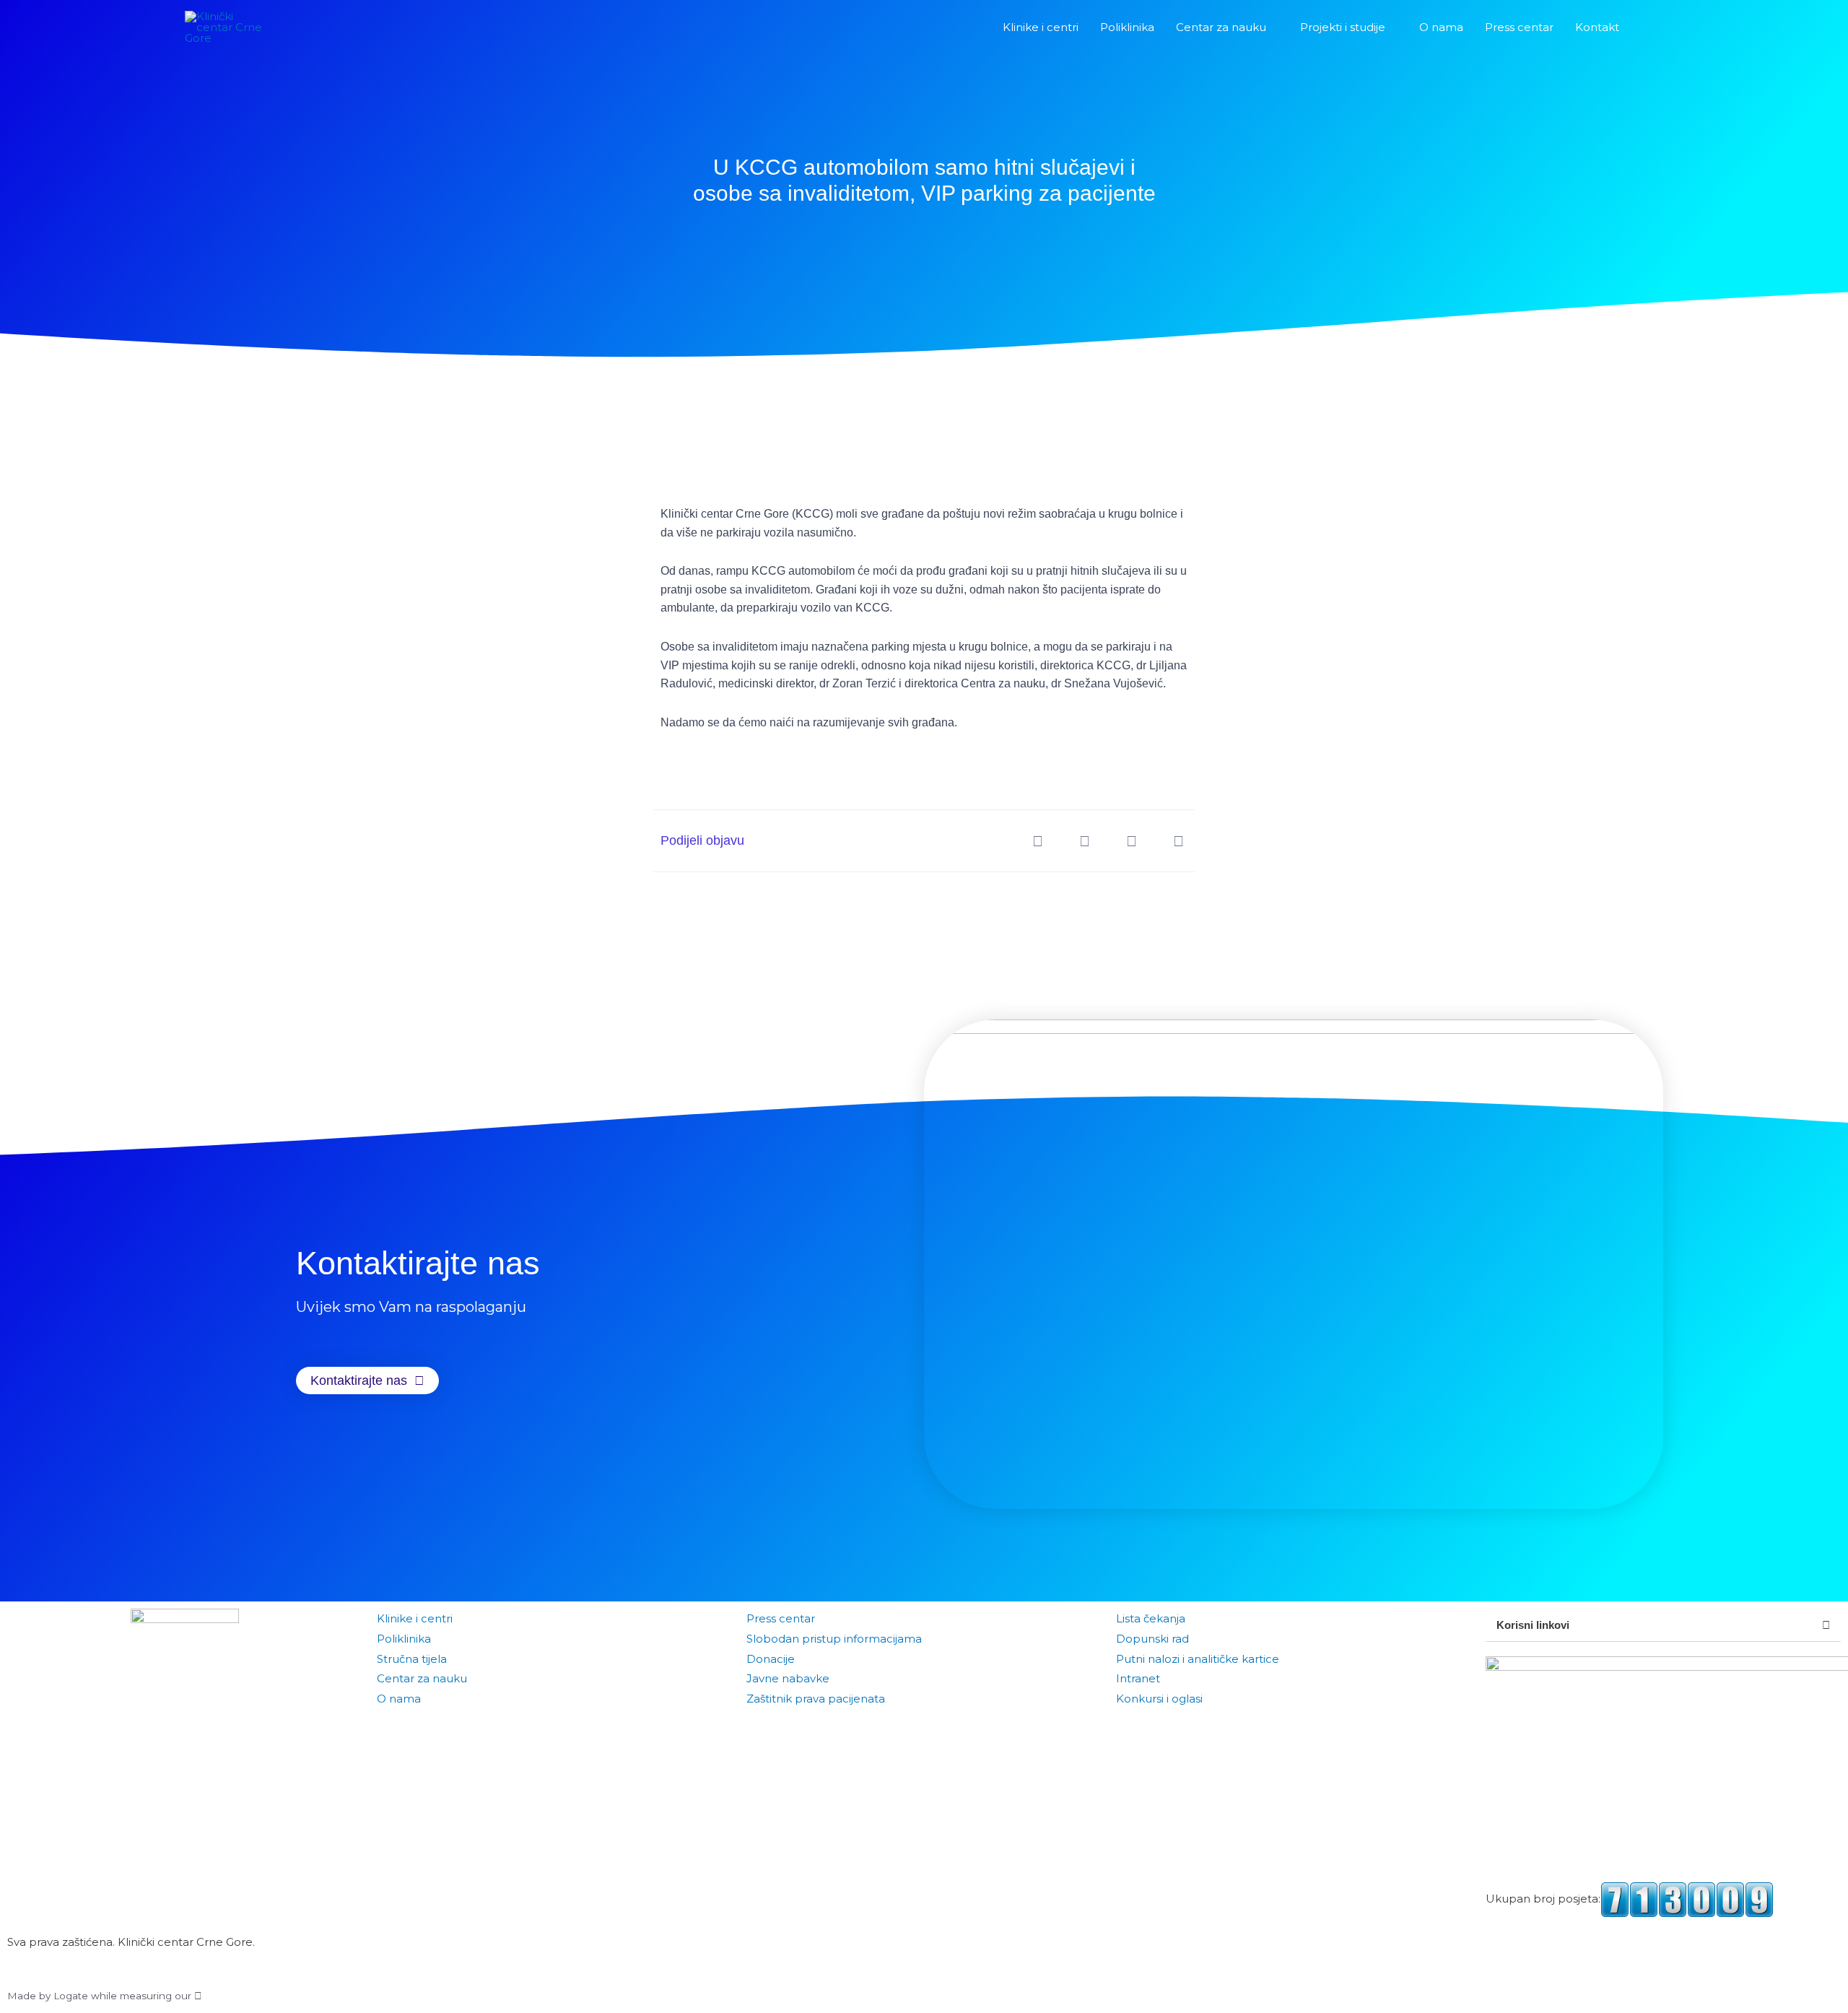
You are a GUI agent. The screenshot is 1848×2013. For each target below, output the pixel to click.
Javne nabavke (788, 1678)
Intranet (1138, 1678)
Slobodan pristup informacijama (834, 1639)
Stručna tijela (412, 1659)
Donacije (771, 1659)
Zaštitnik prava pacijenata (816, 1699)
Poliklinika (404, 1639)
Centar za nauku (422, 1678)
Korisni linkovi (1533, 1625)
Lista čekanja (1151, 1618)
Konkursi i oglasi (1159, 1699)
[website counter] (1687, 1899)
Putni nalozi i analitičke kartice (1198, 1659)
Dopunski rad (1152, 1639)
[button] (1647, 27)
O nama (399, 1699)
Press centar (781, 1618)
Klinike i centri (415, 1618)
